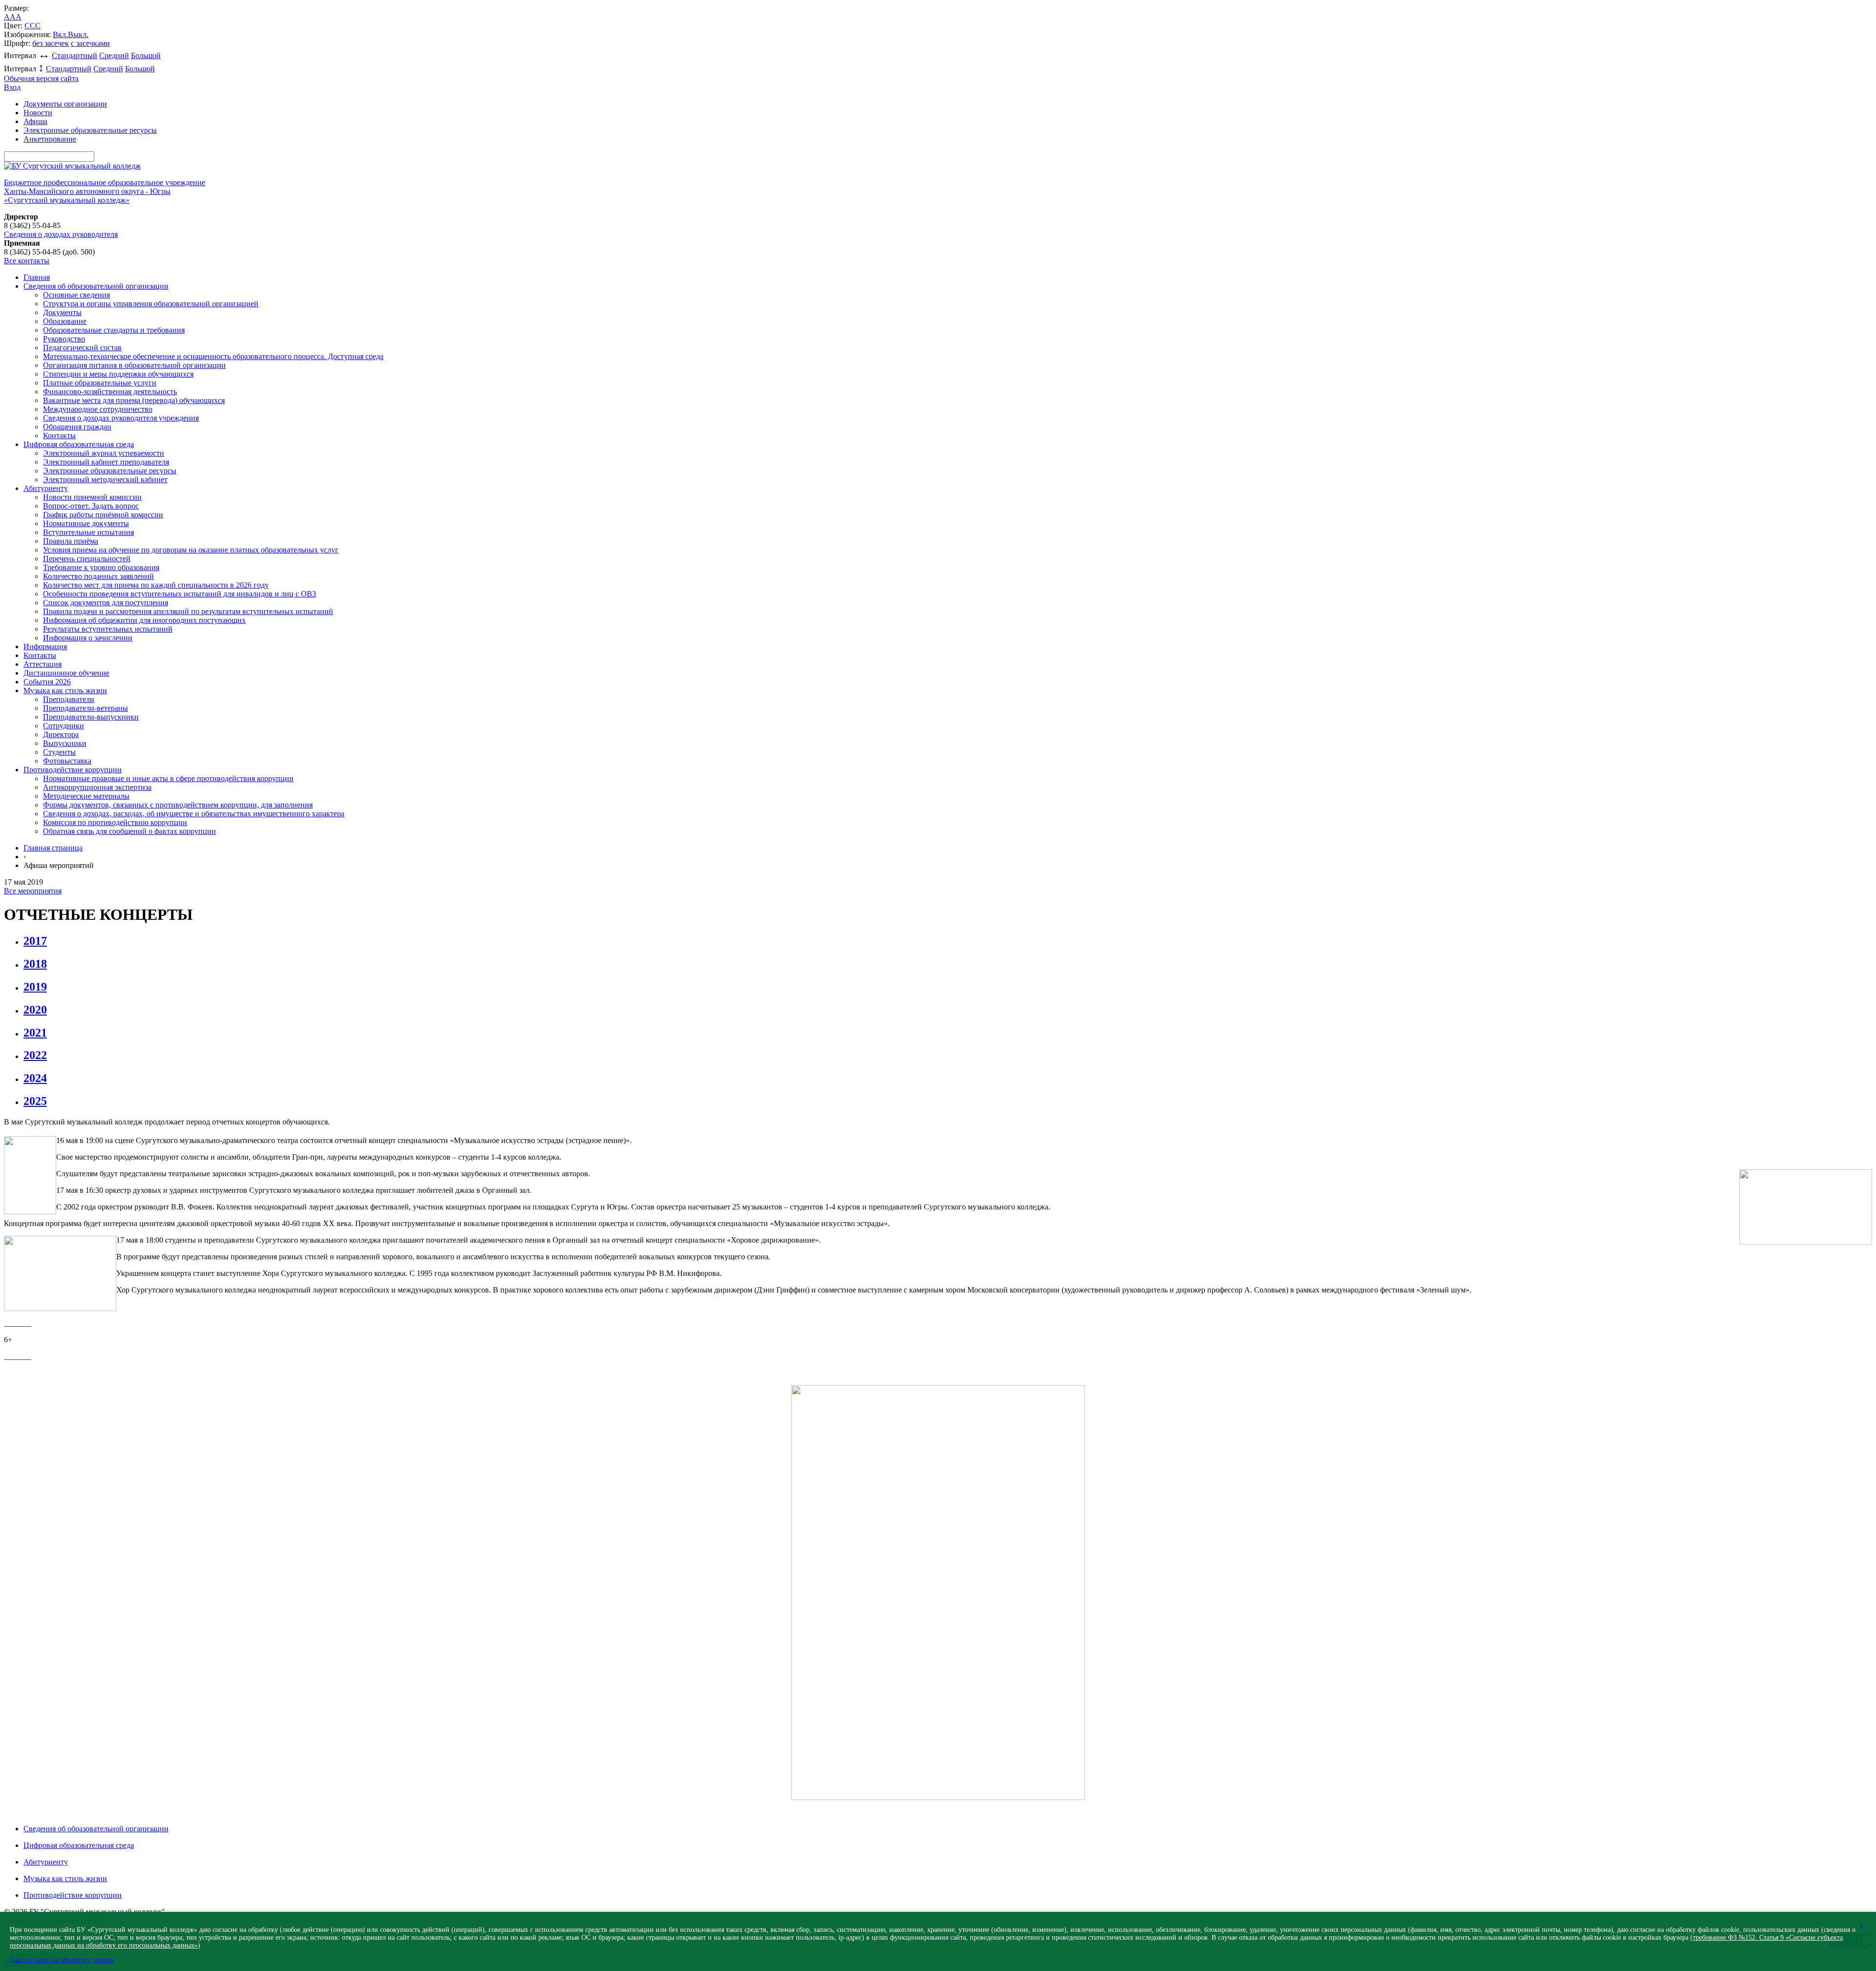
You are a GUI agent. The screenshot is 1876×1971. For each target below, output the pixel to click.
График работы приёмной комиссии (103, 515)
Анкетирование (50, 139)
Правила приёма (71, 541)
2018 (35, 964)
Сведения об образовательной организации (96, 286)
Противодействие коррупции (73, 770)
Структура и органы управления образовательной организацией (151, 304)
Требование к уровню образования (101, 567)
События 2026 (47, 682)
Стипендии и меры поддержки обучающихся (118, 374)
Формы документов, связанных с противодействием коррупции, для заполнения (178, 805)
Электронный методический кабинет (105, 479)
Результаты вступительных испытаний (108, 629)
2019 (35, 987)
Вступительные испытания (88, 532)
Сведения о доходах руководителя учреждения (121, 418)
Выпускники (65, 743)
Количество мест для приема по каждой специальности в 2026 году (156, 585)
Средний (114, 55)
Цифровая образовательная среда (79, 444)
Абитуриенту (46, 488)
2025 (35, 1101)
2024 (35, 1078)
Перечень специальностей (87, 559)
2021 (35, 1033)
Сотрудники (64, 726)
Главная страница (53, 848)
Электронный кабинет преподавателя (106, 462)
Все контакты (27, 261)
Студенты (59, 752)
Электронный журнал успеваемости (104, 453)
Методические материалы (86, 796)
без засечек (51, 43)
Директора (61, 734)
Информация (45, 646)
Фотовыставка (67, 761)
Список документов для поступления (106, 603)
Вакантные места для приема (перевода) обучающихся (134, 400)
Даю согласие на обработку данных (62, 1960)
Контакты (59, 435)
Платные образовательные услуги (100, 383)
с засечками (90, 43)
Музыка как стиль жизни (65, 690)
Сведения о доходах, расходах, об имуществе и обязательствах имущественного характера (194, 814)
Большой (146, 55)
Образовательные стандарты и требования (114, 330)
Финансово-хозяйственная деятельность (110, 392)
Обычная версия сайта (41, 78)
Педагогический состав (82, 348)
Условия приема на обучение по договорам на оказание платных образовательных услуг (191, 550)
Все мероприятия (33, 891)
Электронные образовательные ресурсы (90, 130)
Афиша (35, 121)
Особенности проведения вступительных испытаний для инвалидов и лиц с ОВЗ (180, 594)
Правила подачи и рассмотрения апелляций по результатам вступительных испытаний (188, 611)
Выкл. (78, 34)
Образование (65, 321)
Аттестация (43, 664)
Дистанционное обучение (66, 673)
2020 (35, 1010)
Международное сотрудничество (98, 409)
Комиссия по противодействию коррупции (115, 822)
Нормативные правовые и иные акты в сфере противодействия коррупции (168, 778)
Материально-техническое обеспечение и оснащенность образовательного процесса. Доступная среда (213, 356)
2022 (35, 1055)
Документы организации (65, 104)
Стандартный (75, 55)
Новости (38, 113)
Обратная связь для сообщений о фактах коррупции (129, 831)
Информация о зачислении (88, 638)
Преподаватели (69, 699)
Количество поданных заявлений (98, 576)
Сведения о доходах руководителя (61, 234)
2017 (35, 941)
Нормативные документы (86, 523)
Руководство (64, 339)
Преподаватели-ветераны (85, 708)
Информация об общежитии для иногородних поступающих (144, 620)
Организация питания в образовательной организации (134, 365)
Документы (62, 312)
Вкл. (60, 34)
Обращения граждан (77, 427)
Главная (37, 277)
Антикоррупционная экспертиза (97, 787)
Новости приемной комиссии (92, 497)
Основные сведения (76, 295)
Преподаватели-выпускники (91, 717)
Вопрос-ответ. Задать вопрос (91, 506)
